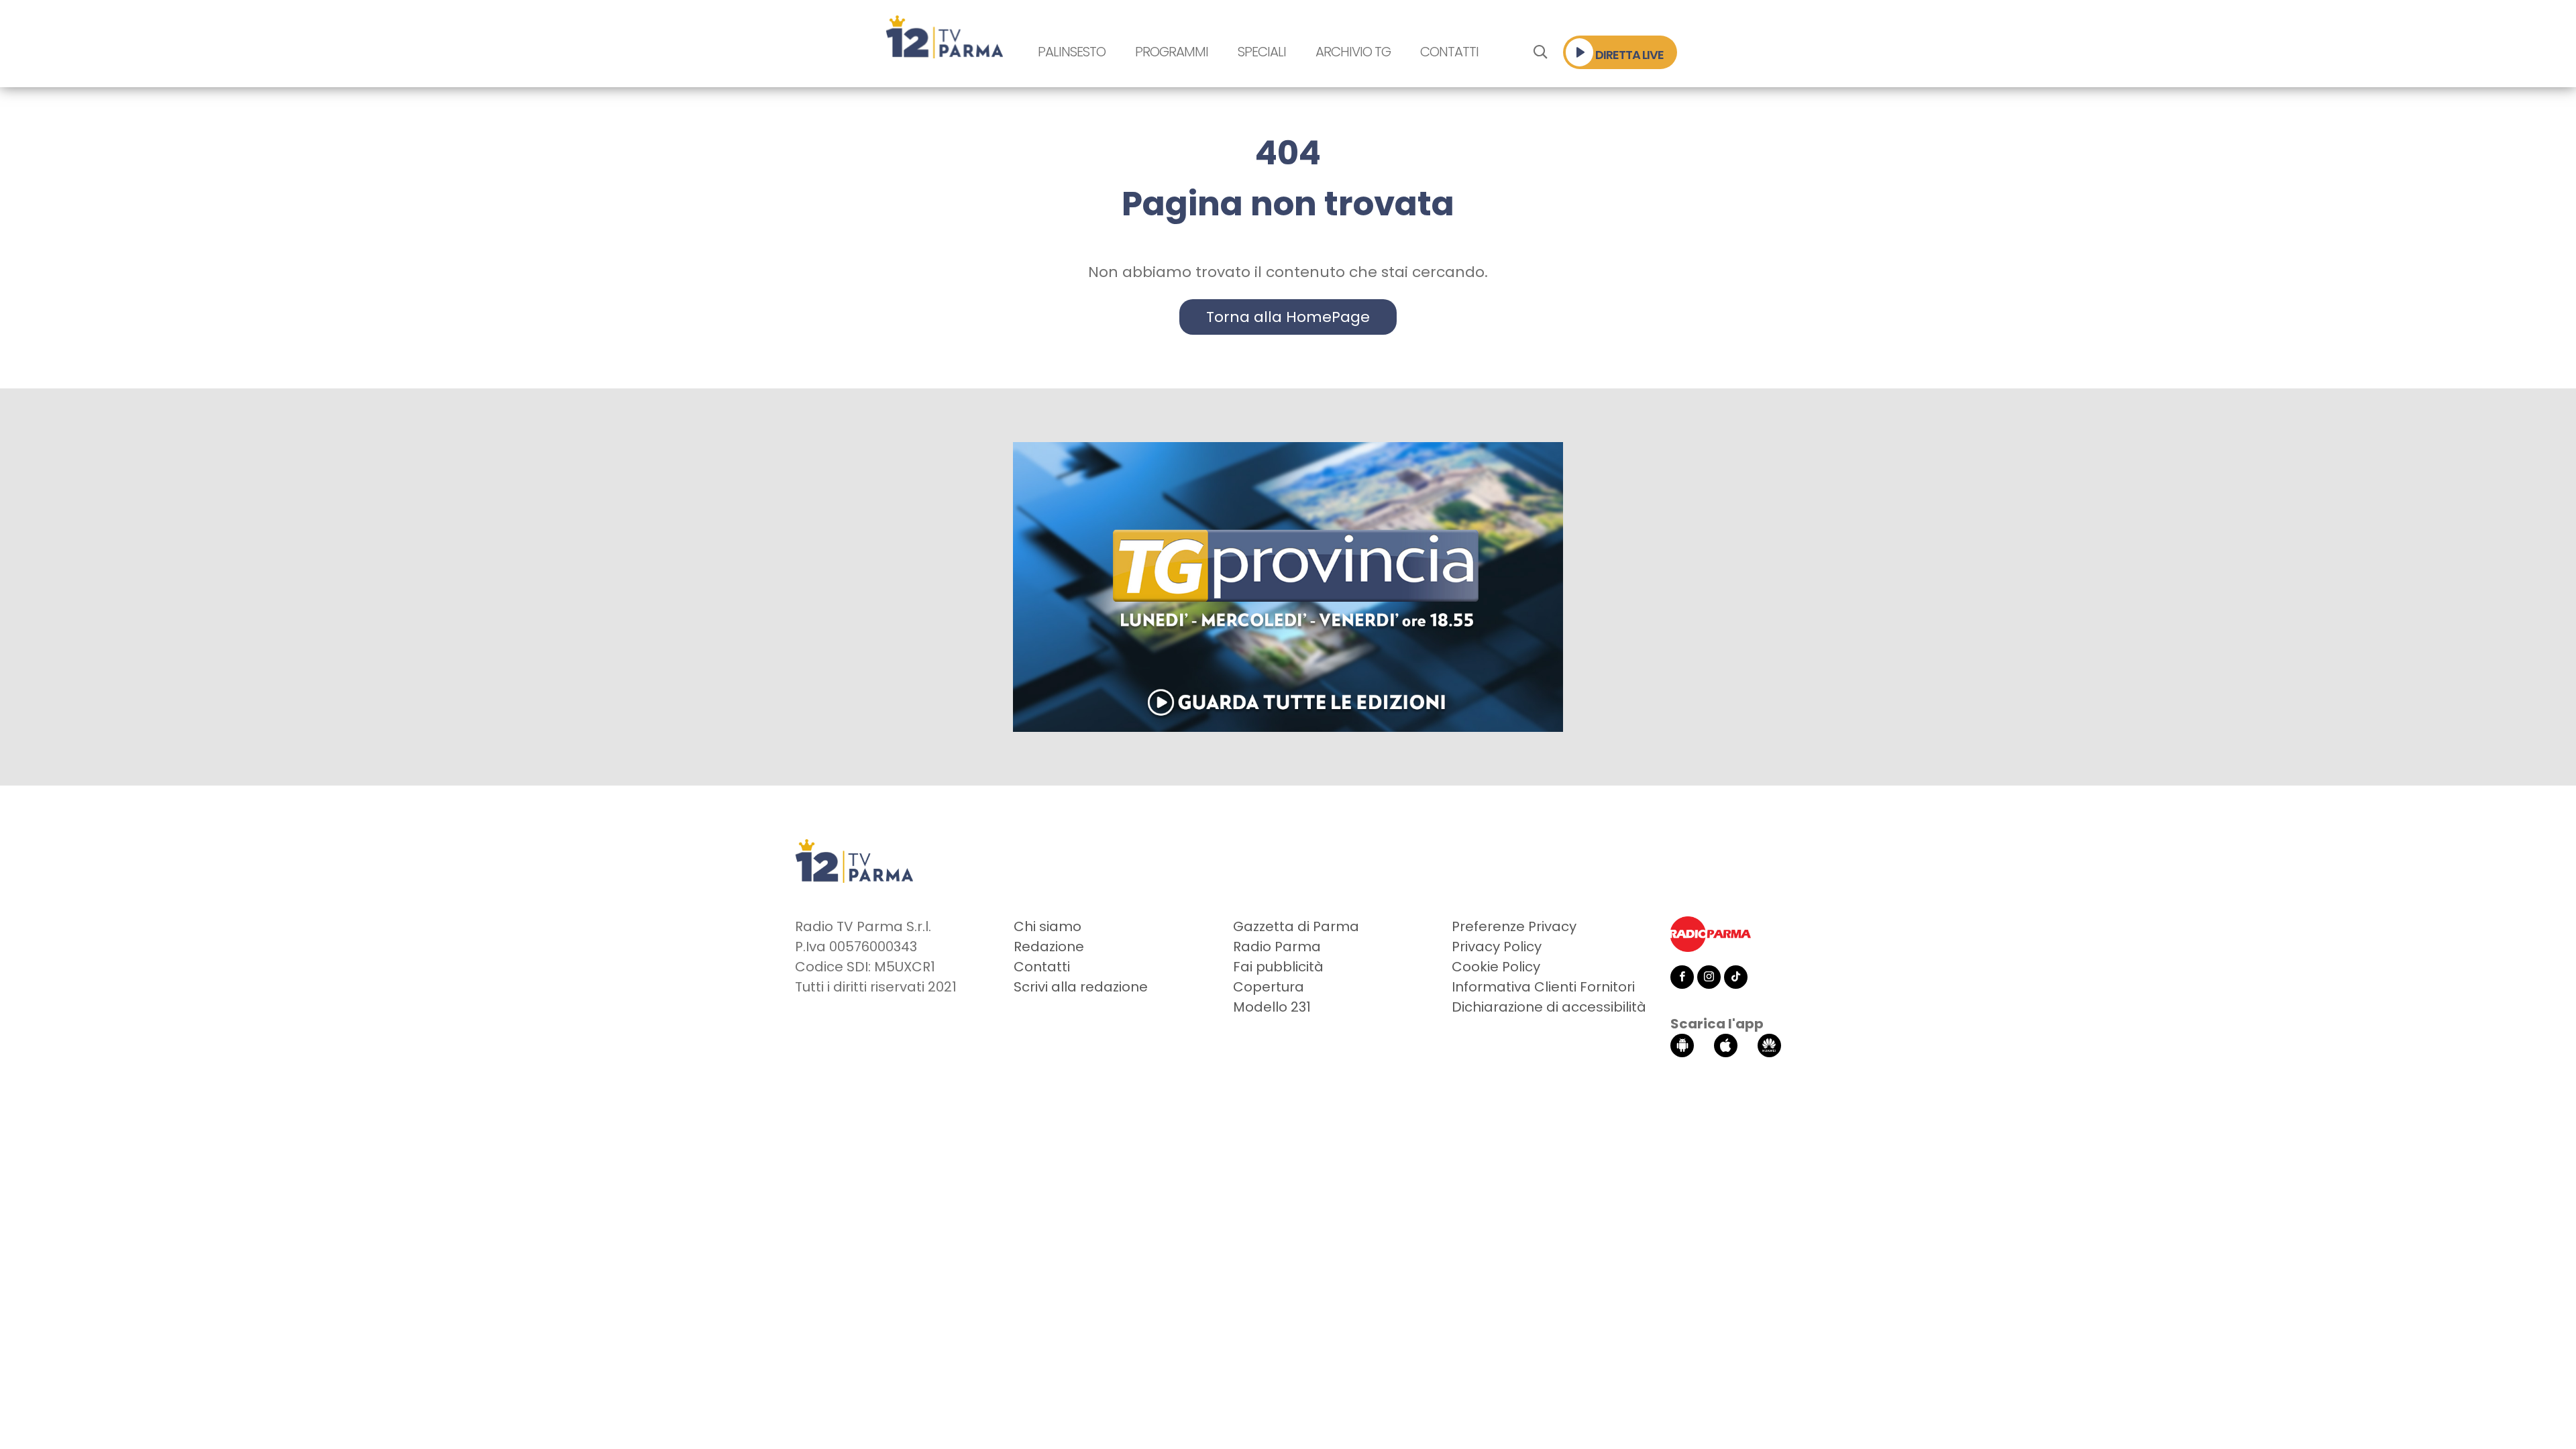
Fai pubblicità (1278, 967)
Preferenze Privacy (1514, 926)
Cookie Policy (1496, 967)
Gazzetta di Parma (1296, 926)
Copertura (1269, 987)
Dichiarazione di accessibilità (1549, 1007)
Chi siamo (1048, 926)
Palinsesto (1072, 52)
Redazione (1049, 947)
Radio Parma (1277, 947)
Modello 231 (1272, 1007)
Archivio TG (1353, 52)
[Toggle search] (1540, 52)
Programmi (1172, 52)
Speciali (1262, 52)
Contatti (1449, 52)
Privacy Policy (1497, 947)
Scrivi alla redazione (1081, 987)
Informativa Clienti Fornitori (1543, 987)
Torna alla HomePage (1288, 317)
